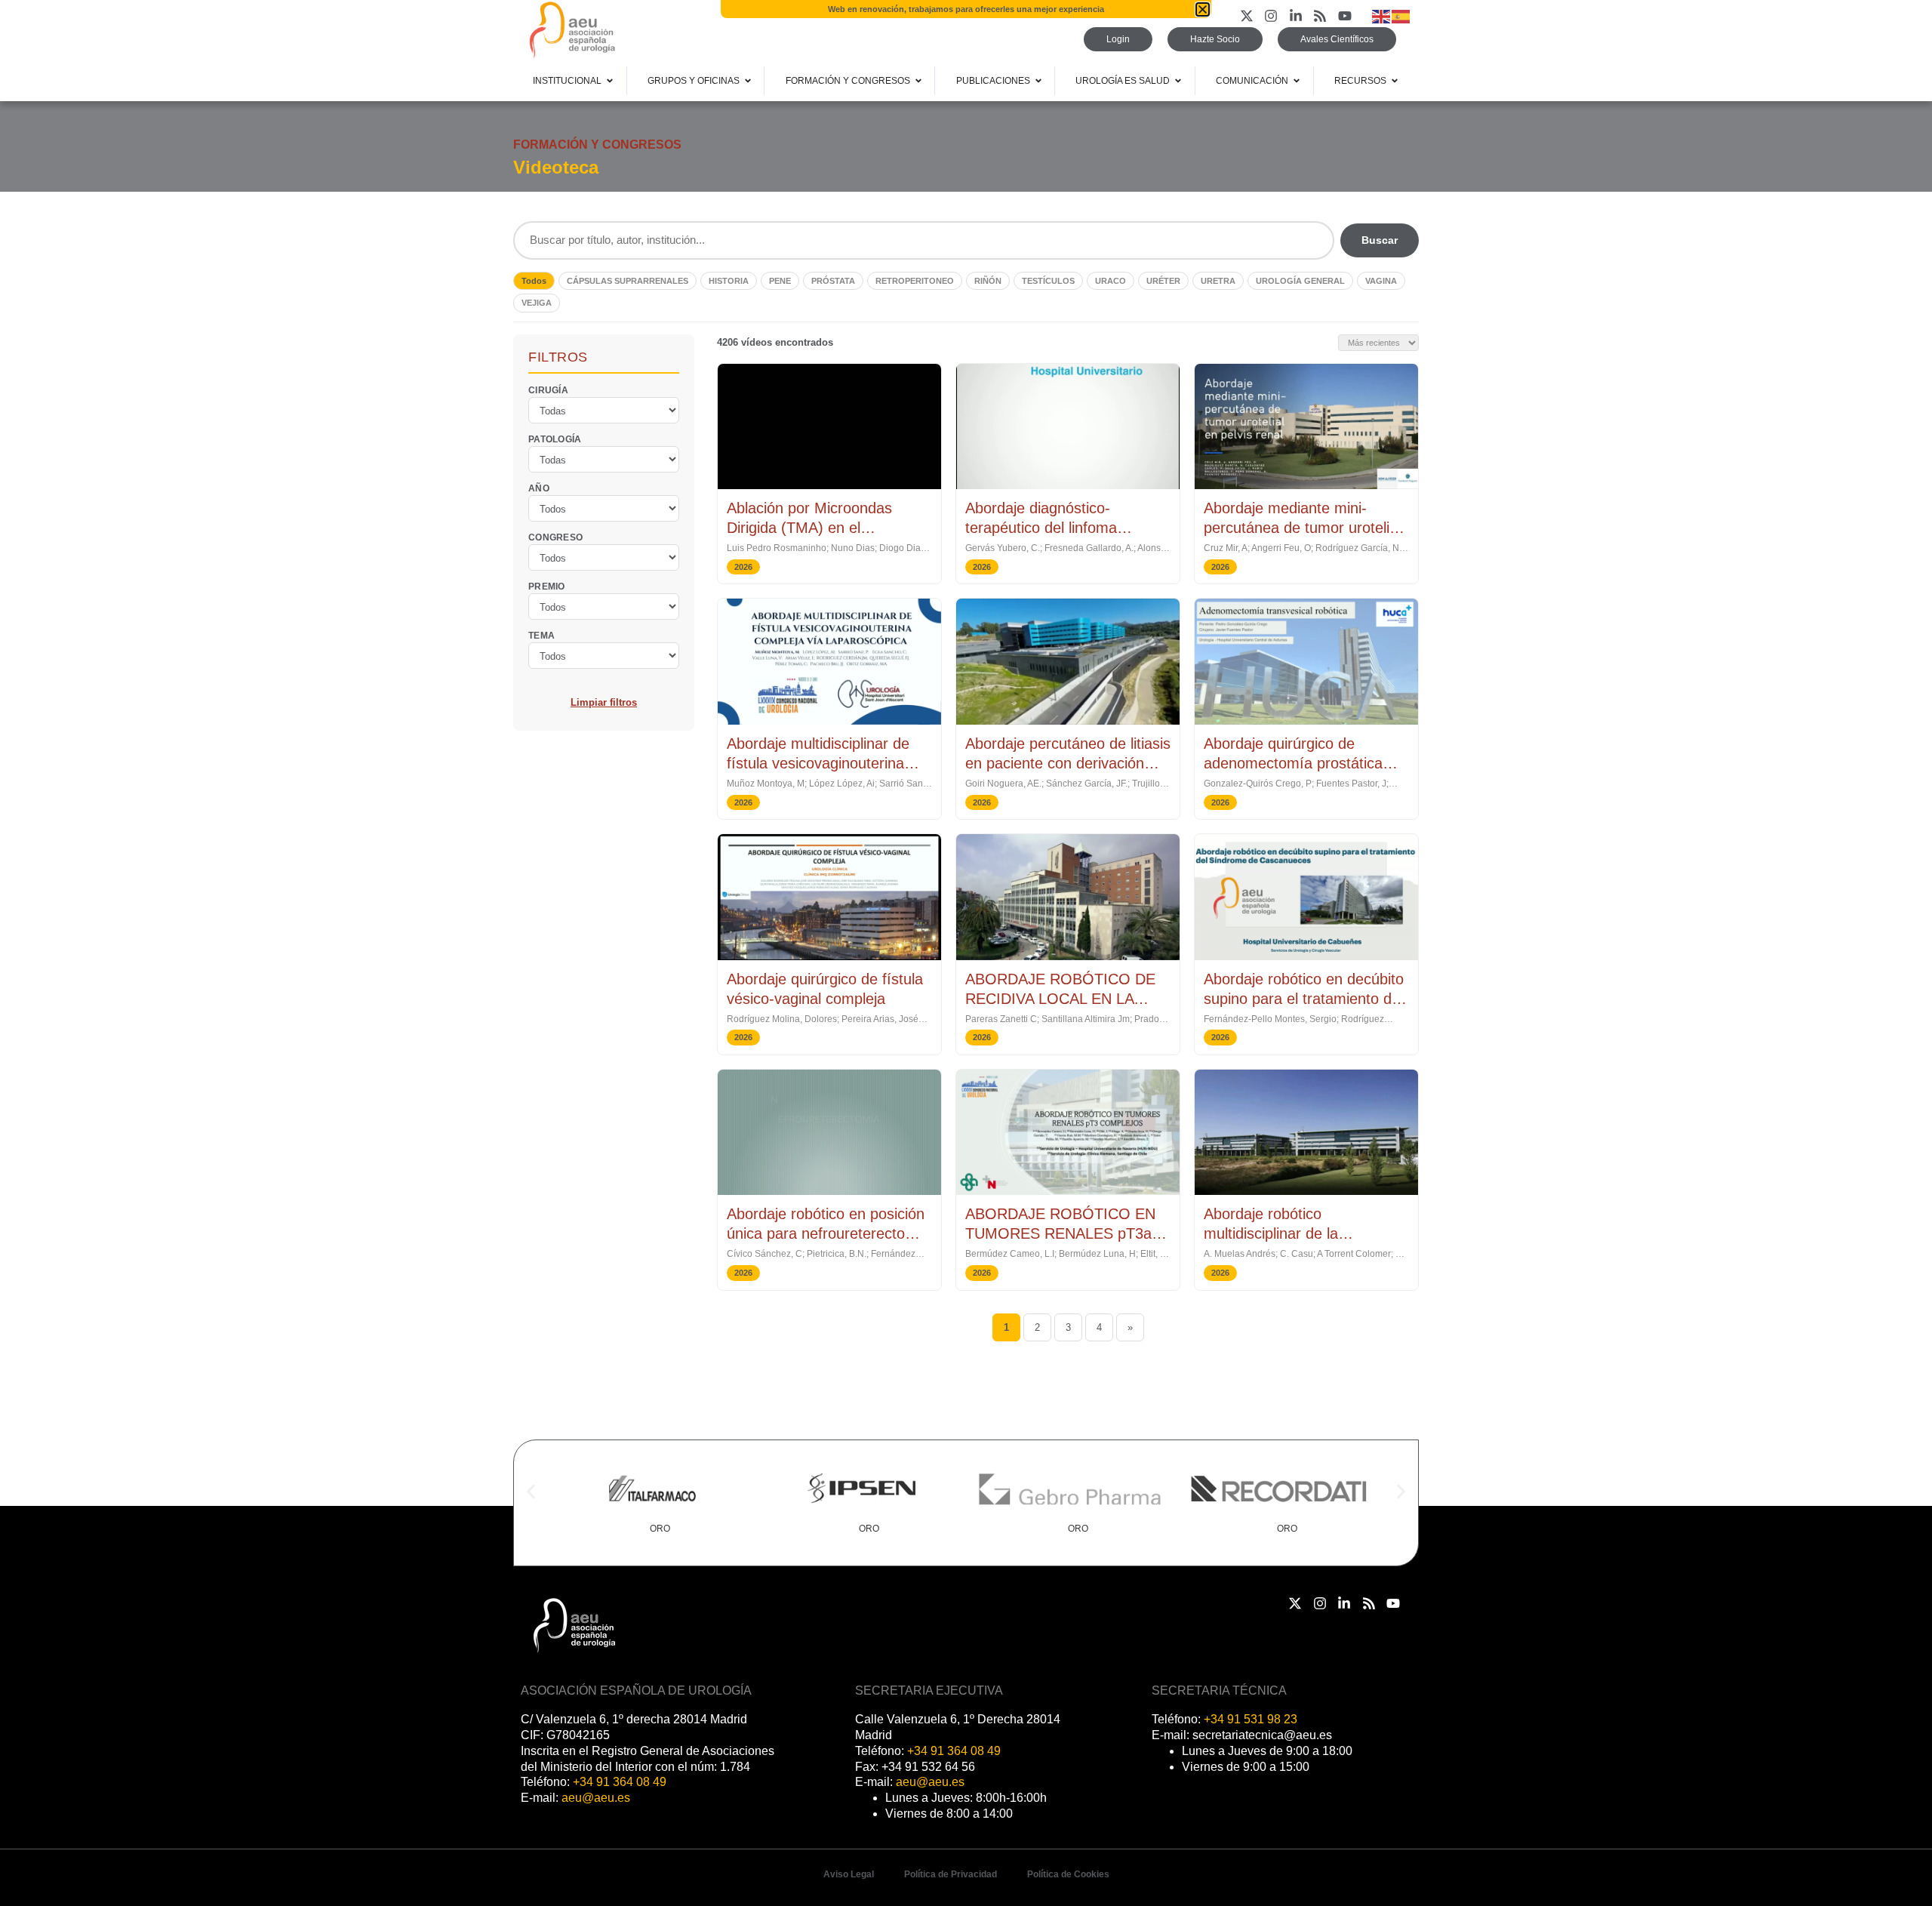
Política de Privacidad (951, 1874)
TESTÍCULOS (1048, 281)
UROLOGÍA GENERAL (1300, 281)
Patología (555, 439)
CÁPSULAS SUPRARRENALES (628, 281)
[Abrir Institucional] (610, 81)
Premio (547, 586)
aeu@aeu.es (596, 1798)
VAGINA (1381, 281)
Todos (534, 281)
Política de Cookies (1068, 1874)
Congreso (555, 537)
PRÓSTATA (833, 281)
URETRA (1218, 281)
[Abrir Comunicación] (1297, 81)
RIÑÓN (988, 281)
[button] (531, 1492)
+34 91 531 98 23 (1251, 1719)
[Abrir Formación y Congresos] (918, 81)
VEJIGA (537, 303)
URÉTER (1163, 281)
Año (539, 488)
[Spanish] (1401, 15)
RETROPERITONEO (915, 281)
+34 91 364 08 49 (620, 1782)
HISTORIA (729, 281)
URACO (1111, 281)
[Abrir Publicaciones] (1038, 81)
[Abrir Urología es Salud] (1178, 81)
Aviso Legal (849, 1874)
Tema (541, 635)
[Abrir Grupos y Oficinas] (748, 81)
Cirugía (548, 390)
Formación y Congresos (597, 145)
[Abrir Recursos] (1395, 81)
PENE (780, 281)
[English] (1382, 15)
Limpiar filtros (604, 702)
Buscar (1380, 240)
